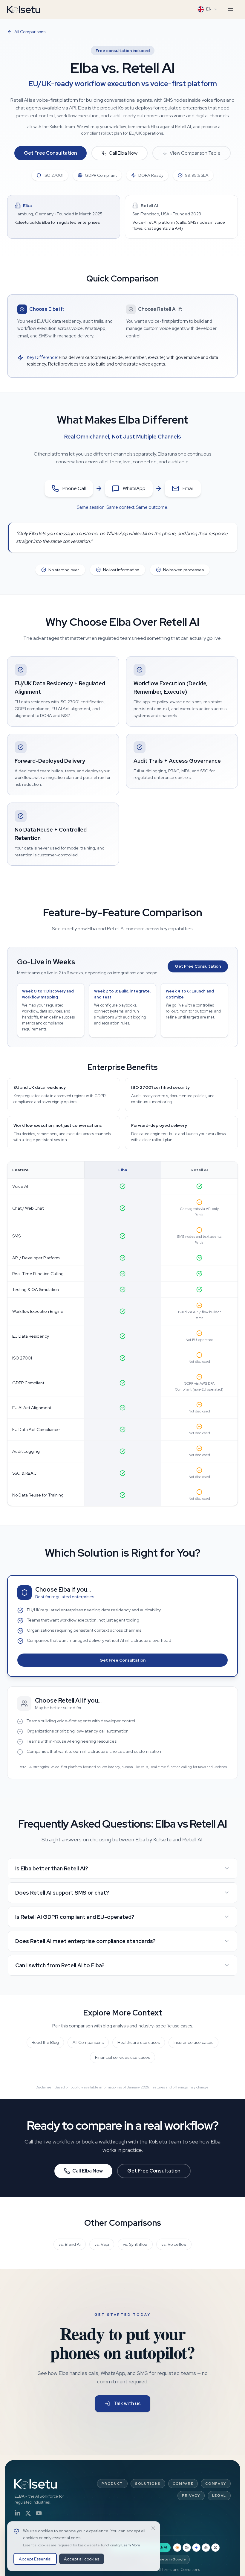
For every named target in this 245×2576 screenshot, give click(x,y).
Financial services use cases (122, 2057)
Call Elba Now (123, 153)
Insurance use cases (193, 2042)
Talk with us (127, 2404)
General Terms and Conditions (173, 2570)
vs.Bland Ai (70, 2244)
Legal (219, 2496)
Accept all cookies (82, 2559)
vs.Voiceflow (174, 2244)
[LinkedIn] (17, 2513)
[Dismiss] (153, 2528)
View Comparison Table (195, 153)
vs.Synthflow (135, 2244)
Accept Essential (35, 2559)
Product (112, 2484)
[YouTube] (39, 2513)
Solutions (148, 2484)
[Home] (24, 9)
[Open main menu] (231, 10)
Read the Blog (45, 2042)
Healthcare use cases (139, 2042)
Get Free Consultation (50, 153)
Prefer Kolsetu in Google (164, 2559)
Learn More (131, 2545)
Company (216, 2484)
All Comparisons (30, 32)
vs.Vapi (102, 2244)
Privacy (191, 2496)
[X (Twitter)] (28, 2513)
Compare (183, 2484)
